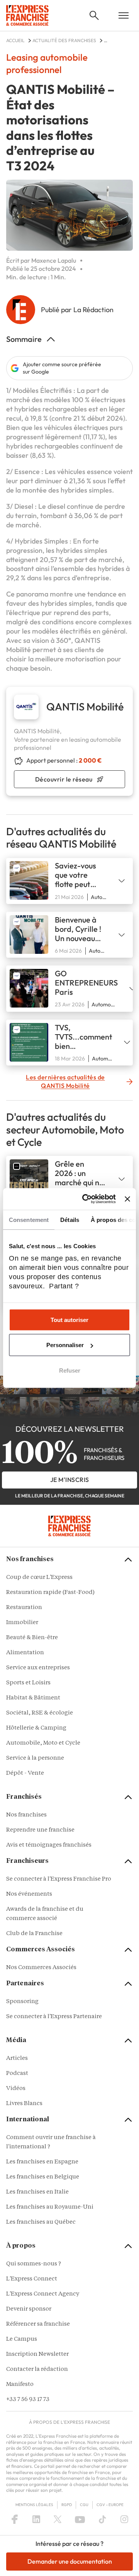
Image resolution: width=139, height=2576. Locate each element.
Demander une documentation (70, 2561)
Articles (17, 2059)
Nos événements (29, 1894)
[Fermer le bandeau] (127, 1199)
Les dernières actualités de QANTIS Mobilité (65, 1081)
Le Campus (22, 2339)
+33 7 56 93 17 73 (28, 2400)
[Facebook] (15, 2519)
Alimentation (25, 1653)
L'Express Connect (32, 2279)
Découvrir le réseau (64, 779)
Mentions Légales (34, 2505)
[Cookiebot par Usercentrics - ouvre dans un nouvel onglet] (86, 1199)
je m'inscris (70, 1480)
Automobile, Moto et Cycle (43, 1743)
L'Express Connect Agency (43, 2294)
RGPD (67, 2505)
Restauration (24, 1608)
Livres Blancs (24, 2104)
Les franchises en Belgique (43, 2177)
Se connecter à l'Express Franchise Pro (59, 1879)
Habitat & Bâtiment (33, 1698)
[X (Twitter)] (58, 2519)
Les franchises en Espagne (42, 2162)
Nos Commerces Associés (41, 1968)
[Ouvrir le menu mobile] (124, 15)
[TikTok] (103, 2519)
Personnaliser (65, 1345)
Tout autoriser (69, 1319)
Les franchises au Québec (41, 2222)
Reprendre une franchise (40, 1830)
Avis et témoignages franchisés (49, 1845)
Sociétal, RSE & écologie (40, 1713)
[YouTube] (80, 2519)
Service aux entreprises (38, 1668)
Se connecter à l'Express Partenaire (54, 2017)
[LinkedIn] (36, 2519)
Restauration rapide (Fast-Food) (50, 1593)
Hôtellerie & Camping (36, 1728)
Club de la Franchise (34, 1934)
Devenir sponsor (29, 2309)
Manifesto (20, 2385)
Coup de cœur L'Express (39, 1578)
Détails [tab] (70, 1219)
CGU (84, 2505)
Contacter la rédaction (37, 2370)
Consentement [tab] (29, 1219)
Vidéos (16, 2089)
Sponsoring (22, 2002)
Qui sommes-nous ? (34, 2264)
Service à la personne (35, 1758)
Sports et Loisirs (28, 1683)
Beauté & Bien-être (32, 1638)
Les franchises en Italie (37, 2192)
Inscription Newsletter (37, 2354)
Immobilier (22, 1623)
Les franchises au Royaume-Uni (50, 2207)
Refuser (70, 1370)
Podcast (17, 2074)
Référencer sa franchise (38, 2324)
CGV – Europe (110, 2505)
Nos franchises (26, 1815)
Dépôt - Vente (25, 1773)
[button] (94, 15)
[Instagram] (124, 2519)
